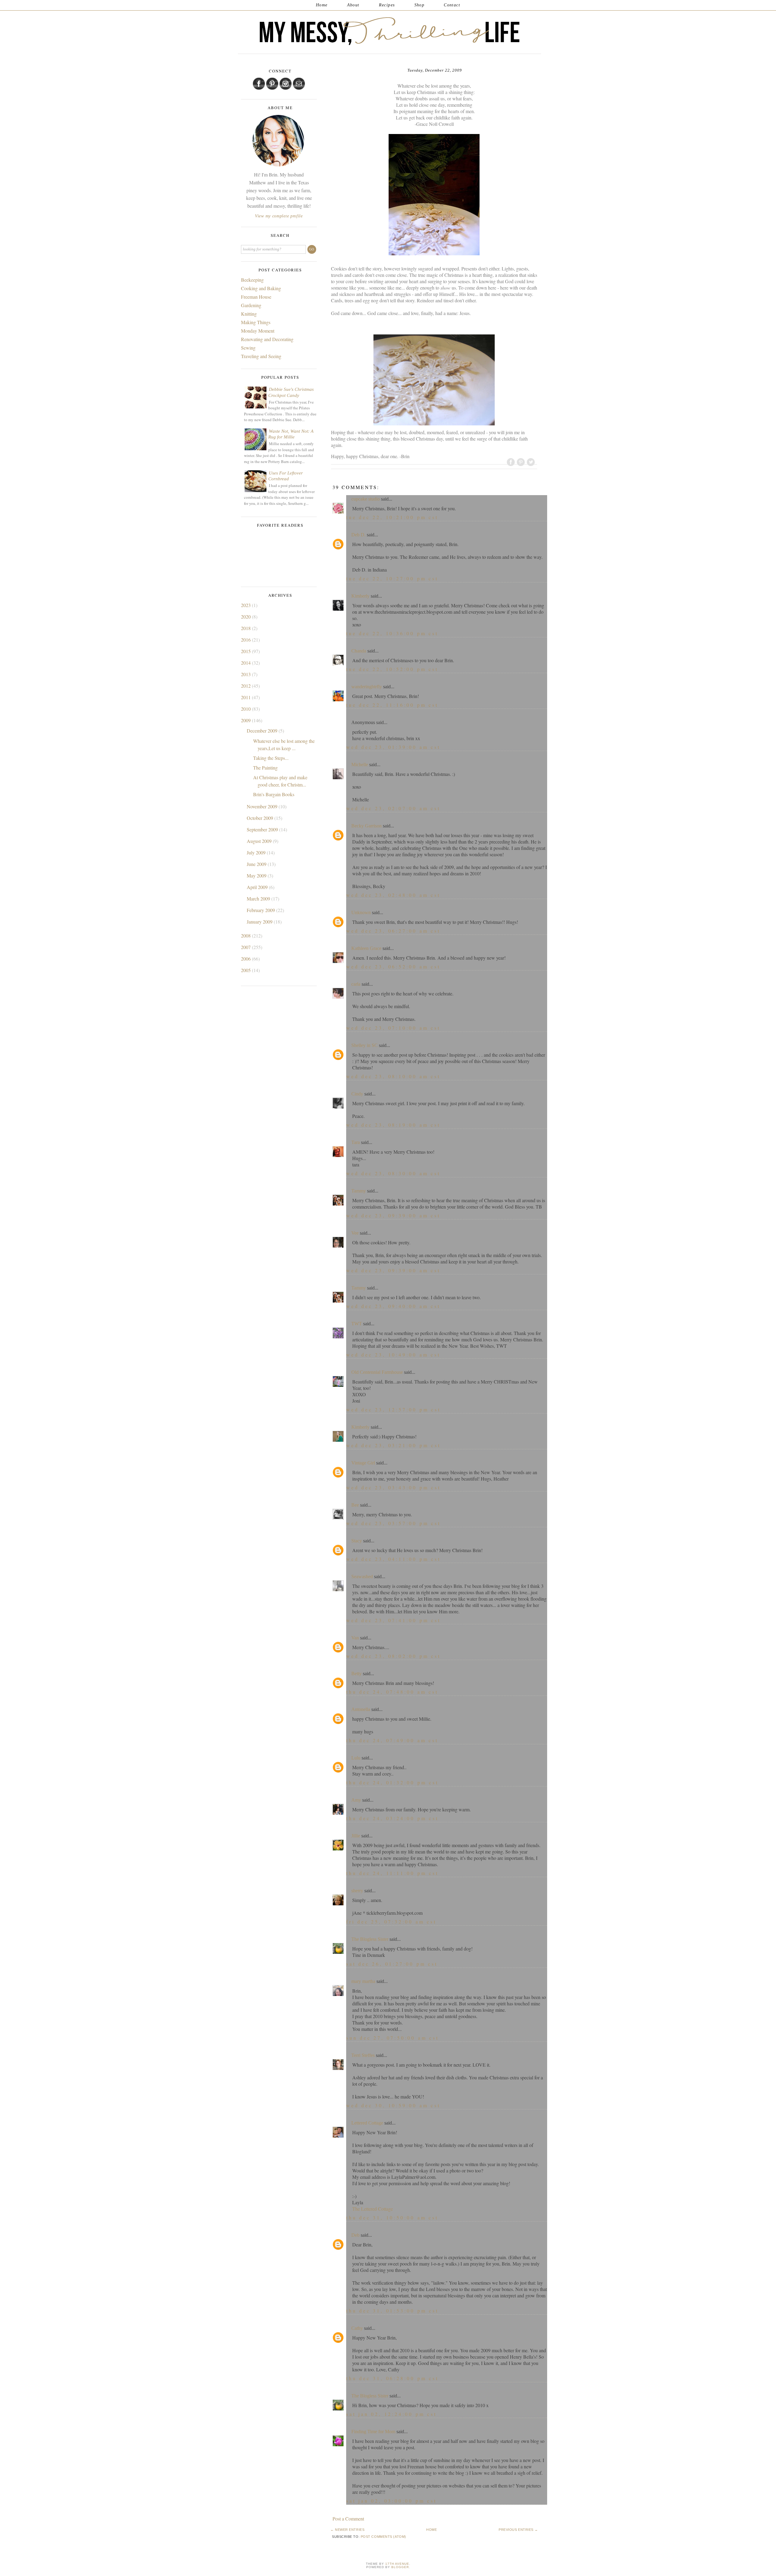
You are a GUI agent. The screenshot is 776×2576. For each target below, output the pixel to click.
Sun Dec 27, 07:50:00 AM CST (393, 2038)
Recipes (387, 5)
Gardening (251, 305)
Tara (356, 1142)
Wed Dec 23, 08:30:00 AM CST (393, 1173)
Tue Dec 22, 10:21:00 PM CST (392, 517)
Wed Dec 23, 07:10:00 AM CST (393, 1028)
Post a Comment (348, 2519)
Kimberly (360, 596)
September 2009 (263, 829)
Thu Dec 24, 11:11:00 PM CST (392, 1873)
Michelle (360, 765)
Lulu (356, 1758)
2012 (246, 686)
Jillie (356, 1836)
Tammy (359, 1191)
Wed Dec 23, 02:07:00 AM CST (393, 808)
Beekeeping (252, 280)
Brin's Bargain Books (274, 794)
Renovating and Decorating (267, 339)
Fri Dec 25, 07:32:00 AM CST (391, 1922)
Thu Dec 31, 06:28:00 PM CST (392, 2378)
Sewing (248, 348)
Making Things (256, 322)
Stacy (357, 1541)
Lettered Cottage (367, 2123)
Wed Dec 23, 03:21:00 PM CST (393, 1445)
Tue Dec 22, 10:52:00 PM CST (392, 669)
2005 (246, 970)
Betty (356, 1674)
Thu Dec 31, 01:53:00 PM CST (392, 2311)
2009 (246, 720)
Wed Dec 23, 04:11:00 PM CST (393, 1559)
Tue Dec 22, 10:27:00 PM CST (392, 578)
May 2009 (257, 875)
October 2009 (261, 818)
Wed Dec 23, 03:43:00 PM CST (393, 1487)
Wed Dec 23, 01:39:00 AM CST (393, 747)
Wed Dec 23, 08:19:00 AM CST (393, 1125)
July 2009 (257, 852)
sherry (357, 1891)
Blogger (400, 2567)
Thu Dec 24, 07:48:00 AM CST (392, 1692)
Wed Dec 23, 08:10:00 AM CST (393, 1076)
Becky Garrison (366, 826)
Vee (355, 1233)
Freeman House (256, 297)
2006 (246, 959)
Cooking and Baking (261, 288)
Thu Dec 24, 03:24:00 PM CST (392, 1818)
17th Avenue (397, 2564)
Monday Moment (258, 331)
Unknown (361, 912)
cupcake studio (366, 499)
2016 (246, 640)
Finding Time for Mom (373, 2432)
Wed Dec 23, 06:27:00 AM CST (393, 931)
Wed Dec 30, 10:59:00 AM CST (393, 2105)
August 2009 (260, 841)
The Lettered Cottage (373, 2209)
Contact (452, 5)
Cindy (357, 1094)
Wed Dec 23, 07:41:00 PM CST (393, 1620)
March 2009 (259, 899)
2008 (246, 936)
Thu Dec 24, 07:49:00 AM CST (392, 1740)
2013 (246, 674)
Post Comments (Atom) (383, 2537)
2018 (246, 628)
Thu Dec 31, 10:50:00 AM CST (392, 2217)
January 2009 (260, 922)
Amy (356, 1800)
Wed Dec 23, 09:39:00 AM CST (393, 1215)
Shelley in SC (365, 1045)
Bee (355, 1505)
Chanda (359, 651)
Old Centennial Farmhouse (377, 1372)
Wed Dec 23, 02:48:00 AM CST (393, 895)
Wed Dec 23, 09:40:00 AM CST (393, 1306)
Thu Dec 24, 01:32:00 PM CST (392, 1782)
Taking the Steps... (271, 758)
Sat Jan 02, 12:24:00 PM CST (391, 2414)
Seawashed (362, 1576)
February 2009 (261, 910)
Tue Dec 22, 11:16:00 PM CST (392, 705)
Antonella (361, 1709)
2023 (246, 605)
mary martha (363, 1981)
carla (356, 984)
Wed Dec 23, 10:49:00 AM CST (393, 1355)
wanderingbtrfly (367, 687)
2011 (246, 697)
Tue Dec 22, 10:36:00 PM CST (392, 633)
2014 (246, 663)
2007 (246, 947)
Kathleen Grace (366, 948)
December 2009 (263, 731)
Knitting (249, 314)
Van (355, 1638)
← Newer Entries (347, 2530)
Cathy (357, 2328)
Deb (355, 2235)
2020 (246, 617)
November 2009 (263, 806)
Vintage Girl (363, 1463)
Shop (420, 5)
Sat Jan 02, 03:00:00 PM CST (391, 2501)
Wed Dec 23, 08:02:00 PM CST (393, 1656)
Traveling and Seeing (261, 356)
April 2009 (258, 887)
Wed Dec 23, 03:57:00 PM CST (393, 1523)
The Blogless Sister (370, 1939)
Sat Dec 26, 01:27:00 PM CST (392, 1964)
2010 (246, 709)
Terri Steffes (363, 2055)
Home (322, 5)
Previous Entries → (518, 2530)
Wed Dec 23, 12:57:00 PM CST (393, 1409)
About (353, 5)
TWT (357, 1324)
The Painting (265, 768)
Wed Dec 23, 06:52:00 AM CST (393, 966)
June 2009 (257, 864)
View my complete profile (279, 216)
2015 (246, 651)
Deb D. (358, 535)
